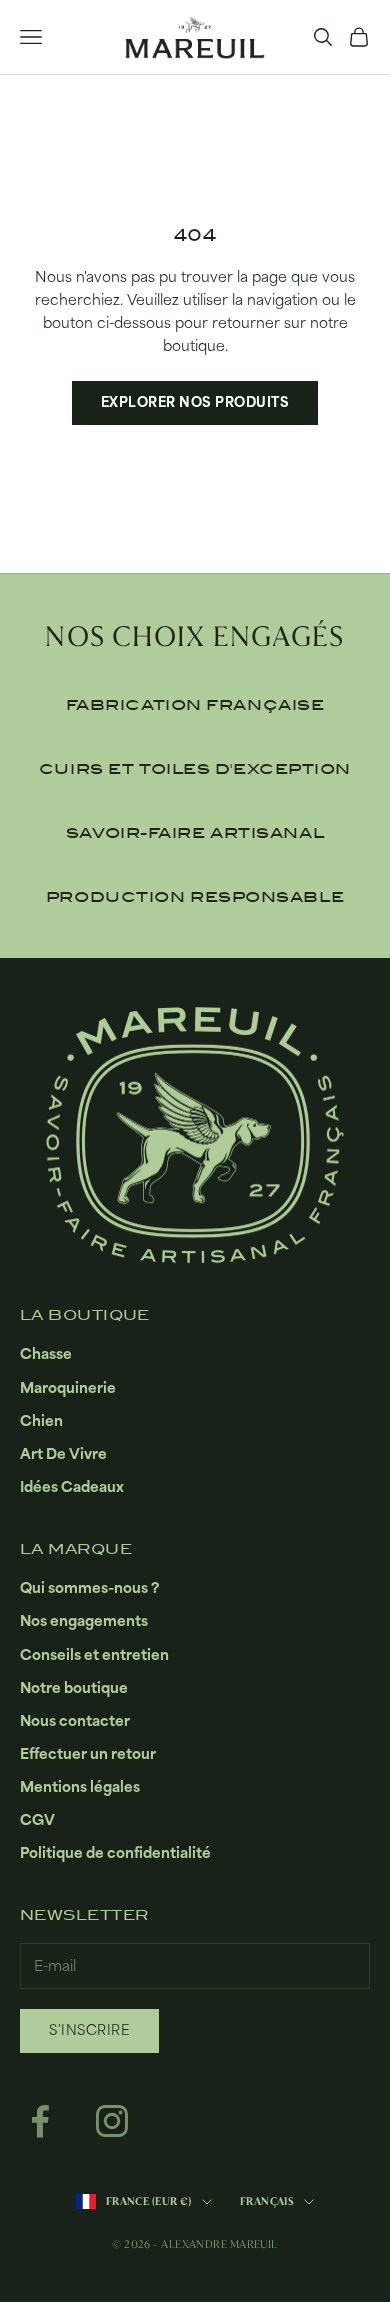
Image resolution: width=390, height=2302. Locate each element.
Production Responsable (195, 897)
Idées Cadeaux (72, 1486)
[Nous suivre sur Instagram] (112, 2121)
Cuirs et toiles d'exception (195, 769)
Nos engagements (84, 1620)
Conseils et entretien (94, 1654)
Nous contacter (75, 1720)
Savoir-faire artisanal (195, 833)
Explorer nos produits (195, 402)
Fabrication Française (195, 705)
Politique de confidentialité (115, 1852)
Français (267, 2201)
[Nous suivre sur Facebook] (40, 2121)
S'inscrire (89, 2030)
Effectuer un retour (88, 1753)
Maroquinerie (68, 1387)
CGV (37, 1819)
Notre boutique (74, 1687)
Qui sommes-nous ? (89, 1587)
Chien (41, 1420)
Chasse (46, 1353)
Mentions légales (80, 1786)
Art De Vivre (63, 1453)
